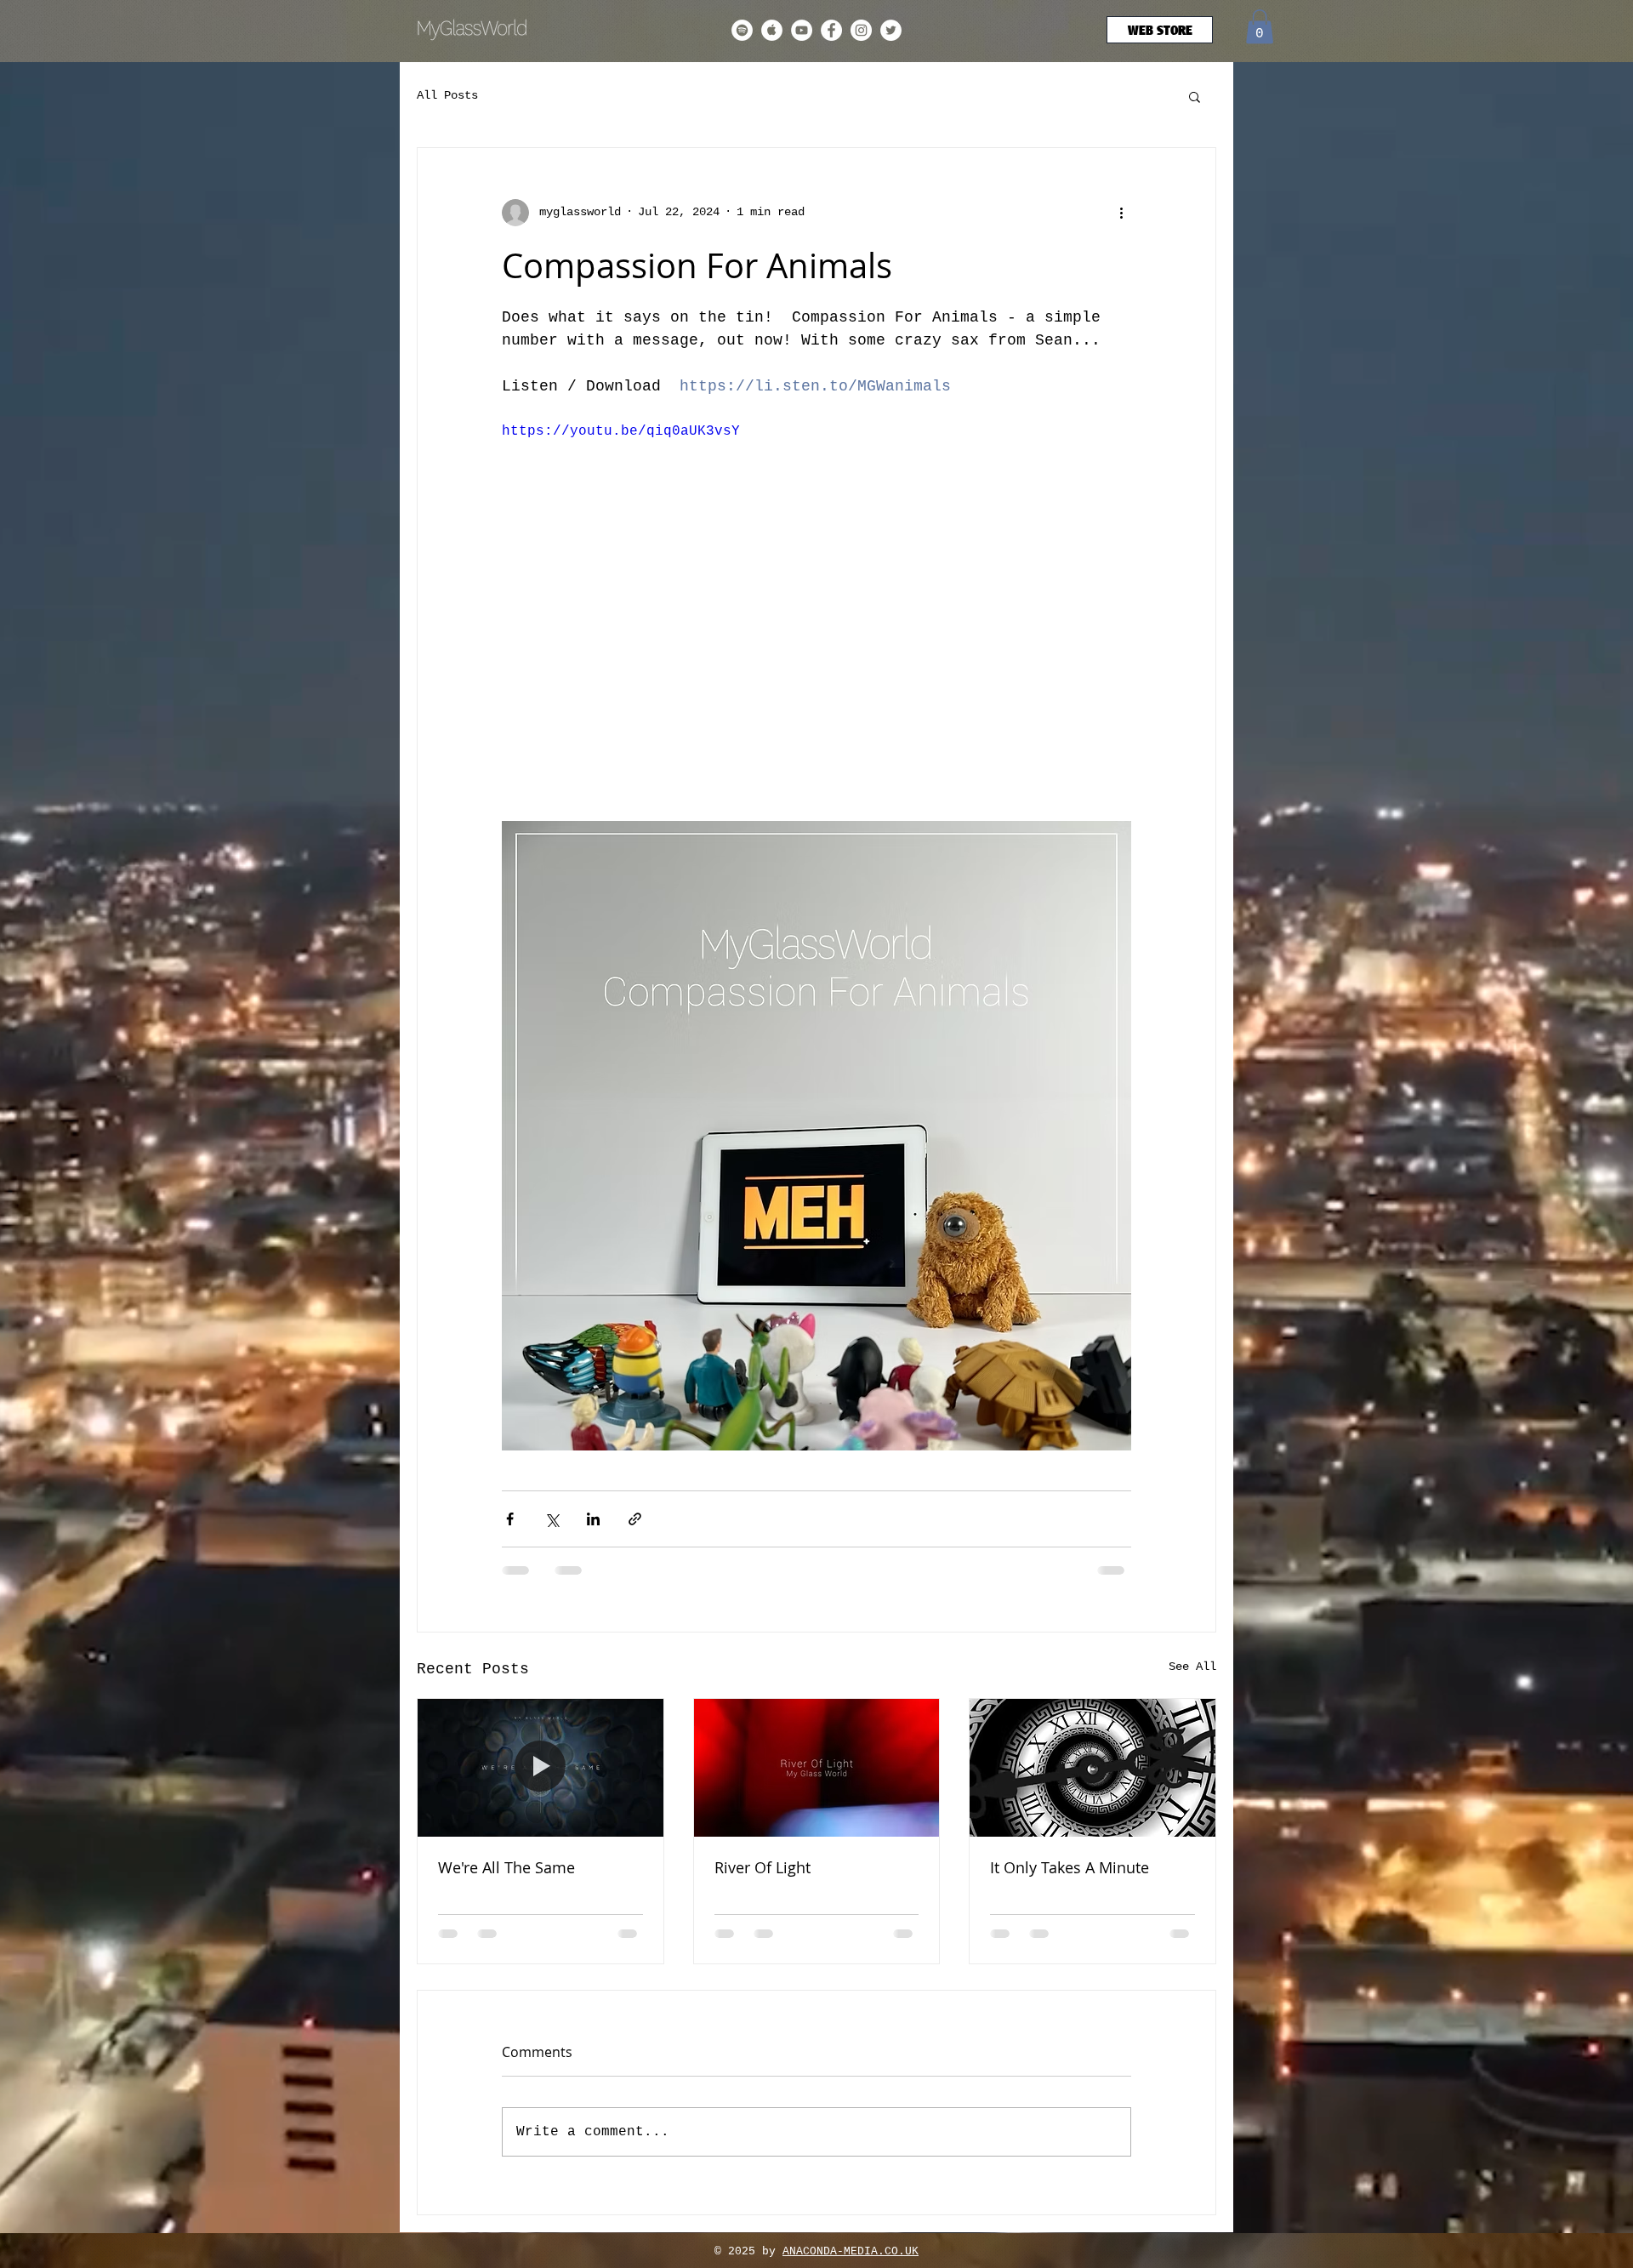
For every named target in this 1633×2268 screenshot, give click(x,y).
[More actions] (1121, 213)
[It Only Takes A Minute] (1092, 1768)
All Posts (447, 95)
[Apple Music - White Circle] (772, 30)
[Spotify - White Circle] (742, 30)
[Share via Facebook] (510, 1519)
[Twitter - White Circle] (891, 30)
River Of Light (762, 1867)
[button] (1260, 27)
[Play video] (816, 598)
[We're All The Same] (541, 1768)
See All (1192, 1667)
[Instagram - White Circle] (861, 30)
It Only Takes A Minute (1070, 1867)
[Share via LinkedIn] (593, 1519)
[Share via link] (635, 1519)
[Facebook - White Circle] (831, 30)
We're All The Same (506, 1867)
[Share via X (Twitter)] (552, 1519)
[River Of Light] (817, 1768)
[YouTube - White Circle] (802, 30)
